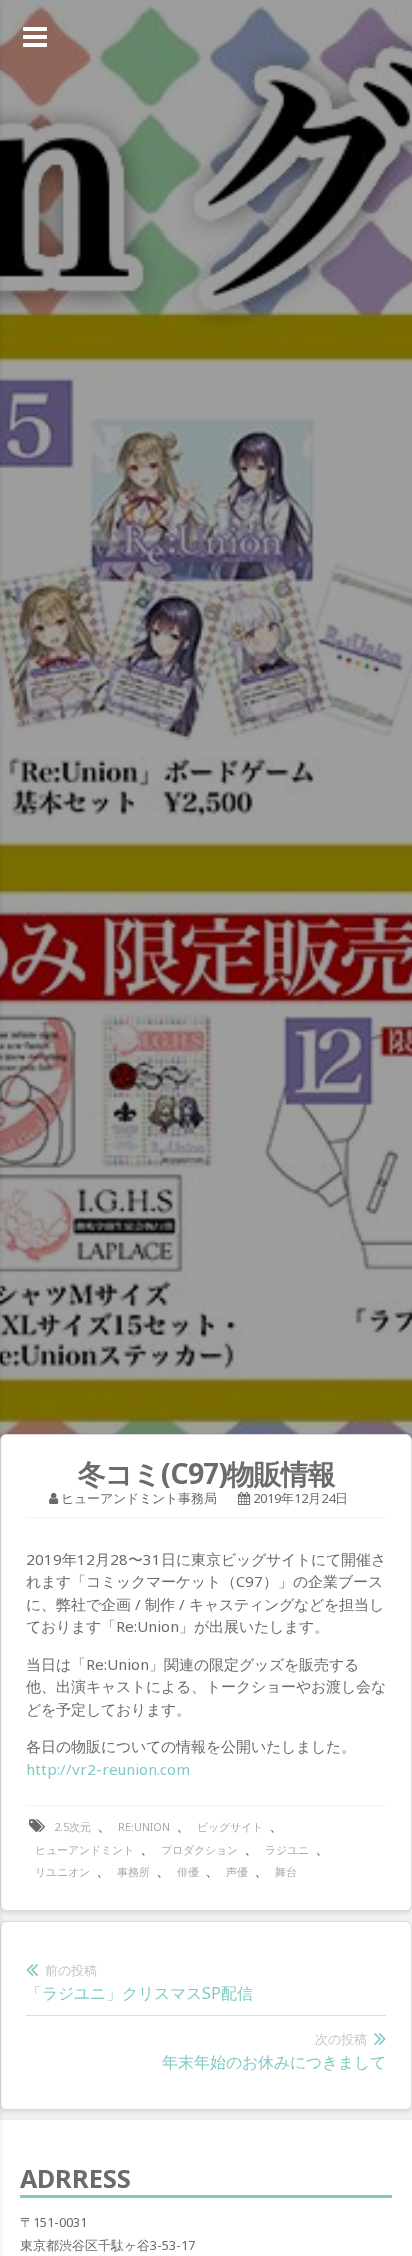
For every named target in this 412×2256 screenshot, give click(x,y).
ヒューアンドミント (84, 1849)
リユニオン (62, 1871)
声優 (237, 1871)
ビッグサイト (230, 1826)
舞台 (286, 1871)
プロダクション (199, 1849)
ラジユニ (287, 1849)
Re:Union (144, 1826)
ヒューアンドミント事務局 (139, 1498)
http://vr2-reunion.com (108, 1769)
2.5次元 (72, 1826)
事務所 (133, 1871)
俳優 (188, 1871)
